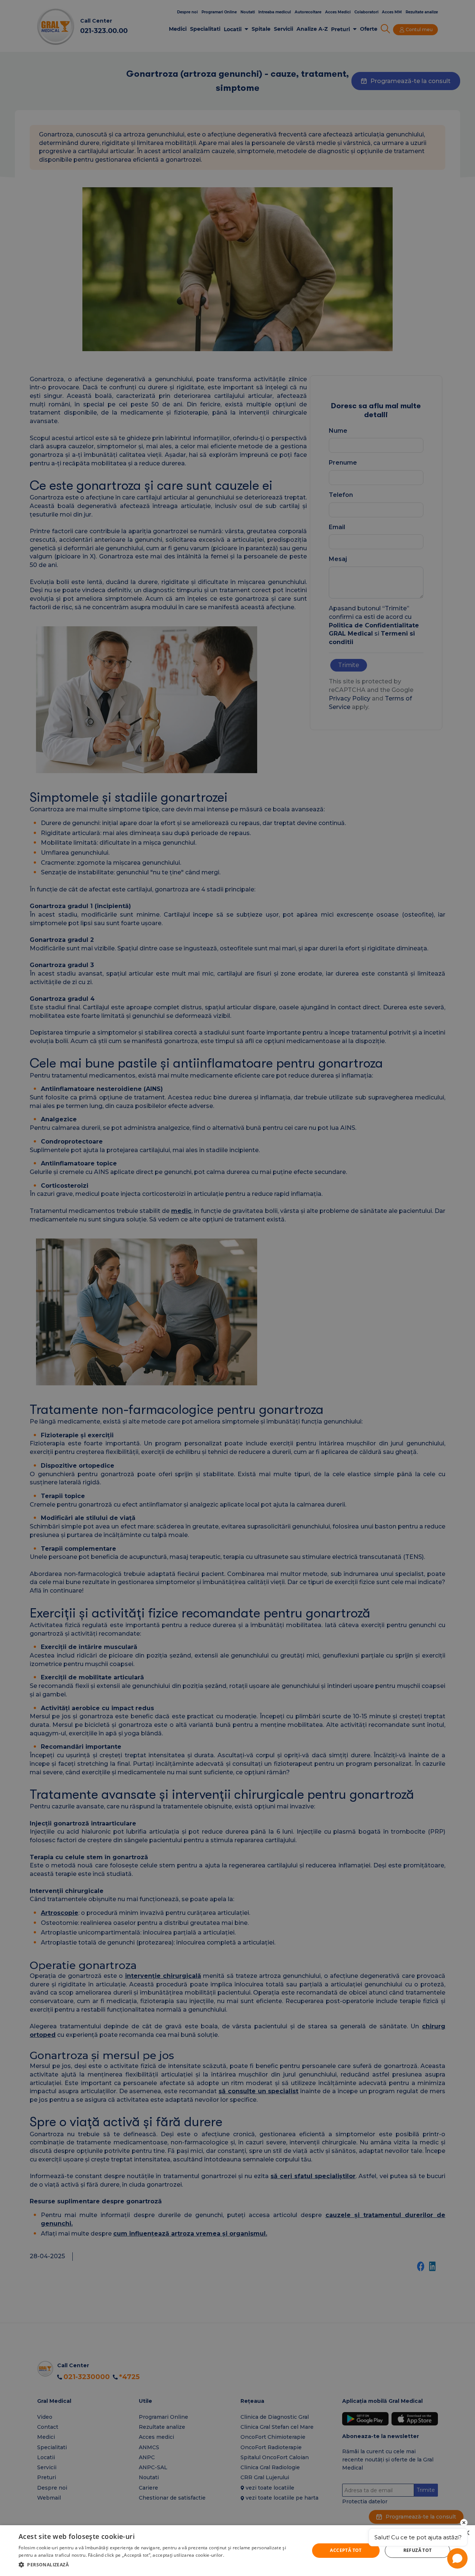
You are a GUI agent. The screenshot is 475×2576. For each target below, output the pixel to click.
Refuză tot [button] (418, 2550)
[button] (160, 2565)
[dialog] (237, 2551)
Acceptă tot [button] (346, 2550)
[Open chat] (457, 2558)
